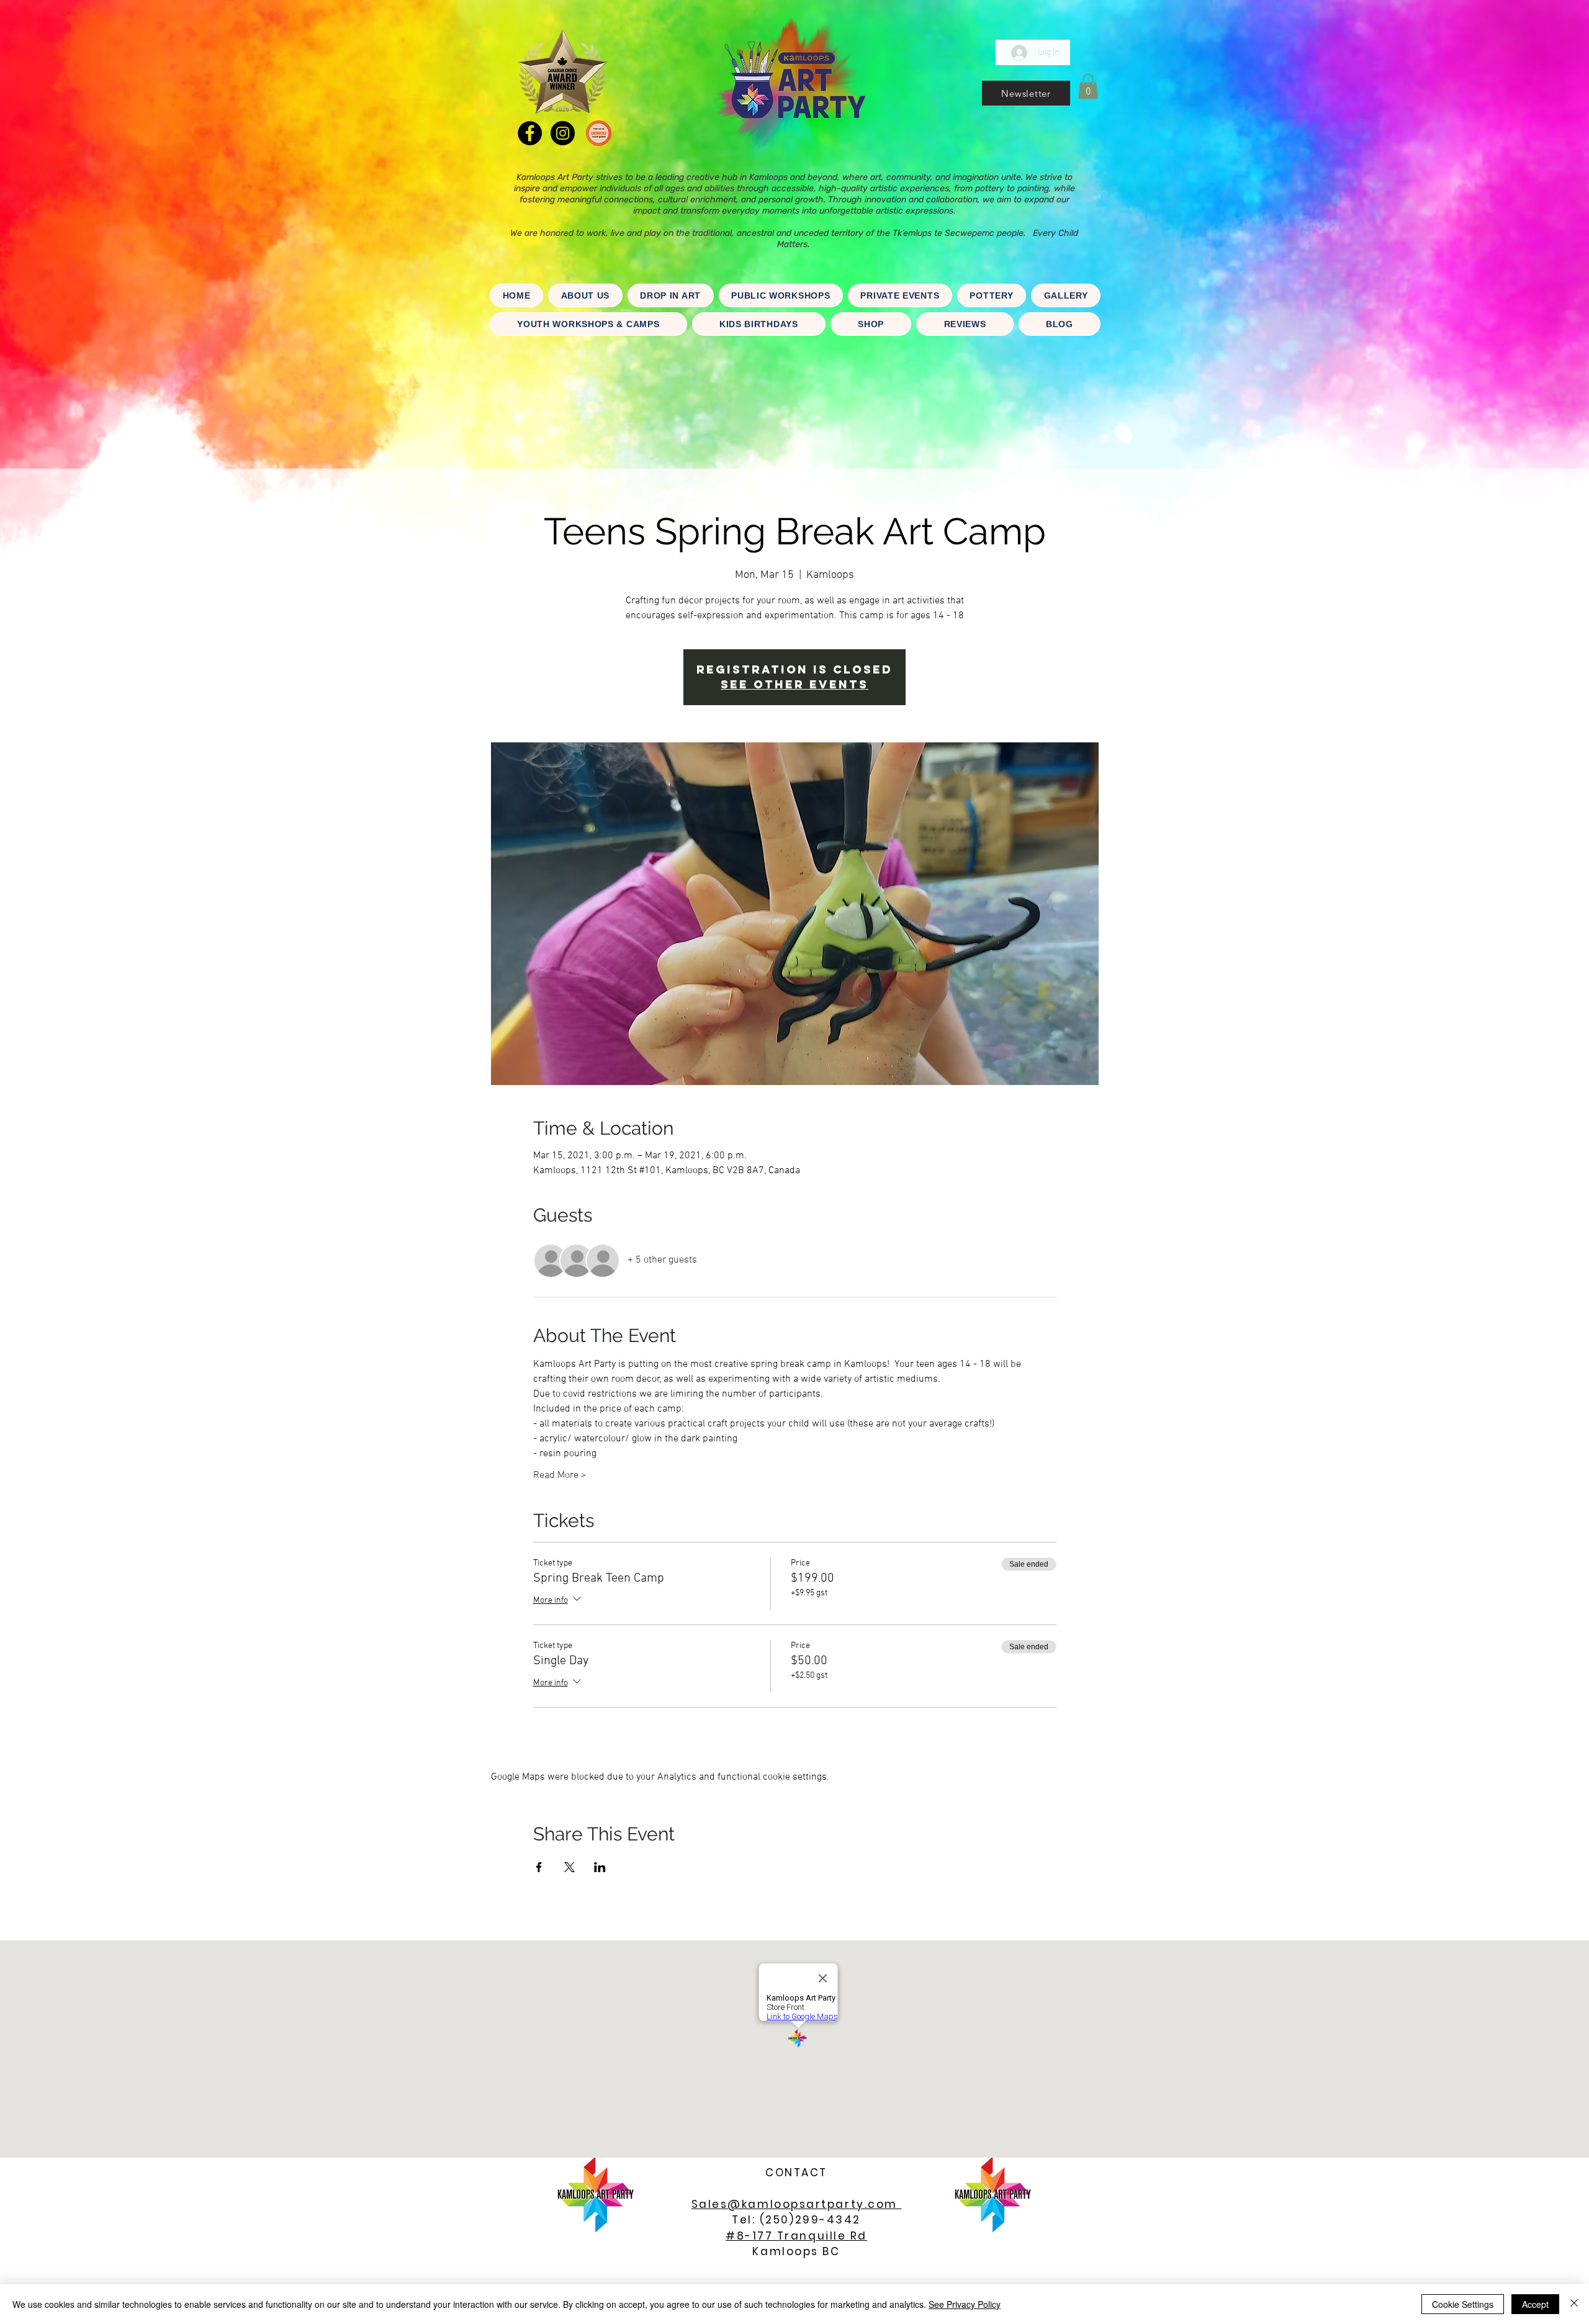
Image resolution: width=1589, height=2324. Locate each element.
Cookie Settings (1463, 2304)
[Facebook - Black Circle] (530, 133)
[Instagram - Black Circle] (563, 133)
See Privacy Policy (965, 2304)
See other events (794, 684)
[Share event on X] (569, 1867)
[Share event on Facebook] (539, 1867)
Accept (1535, 2304)
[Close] (1574, 2304)
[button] (1026, 93)
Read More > (560, 1475)
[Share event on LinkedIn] (600, 1867)
